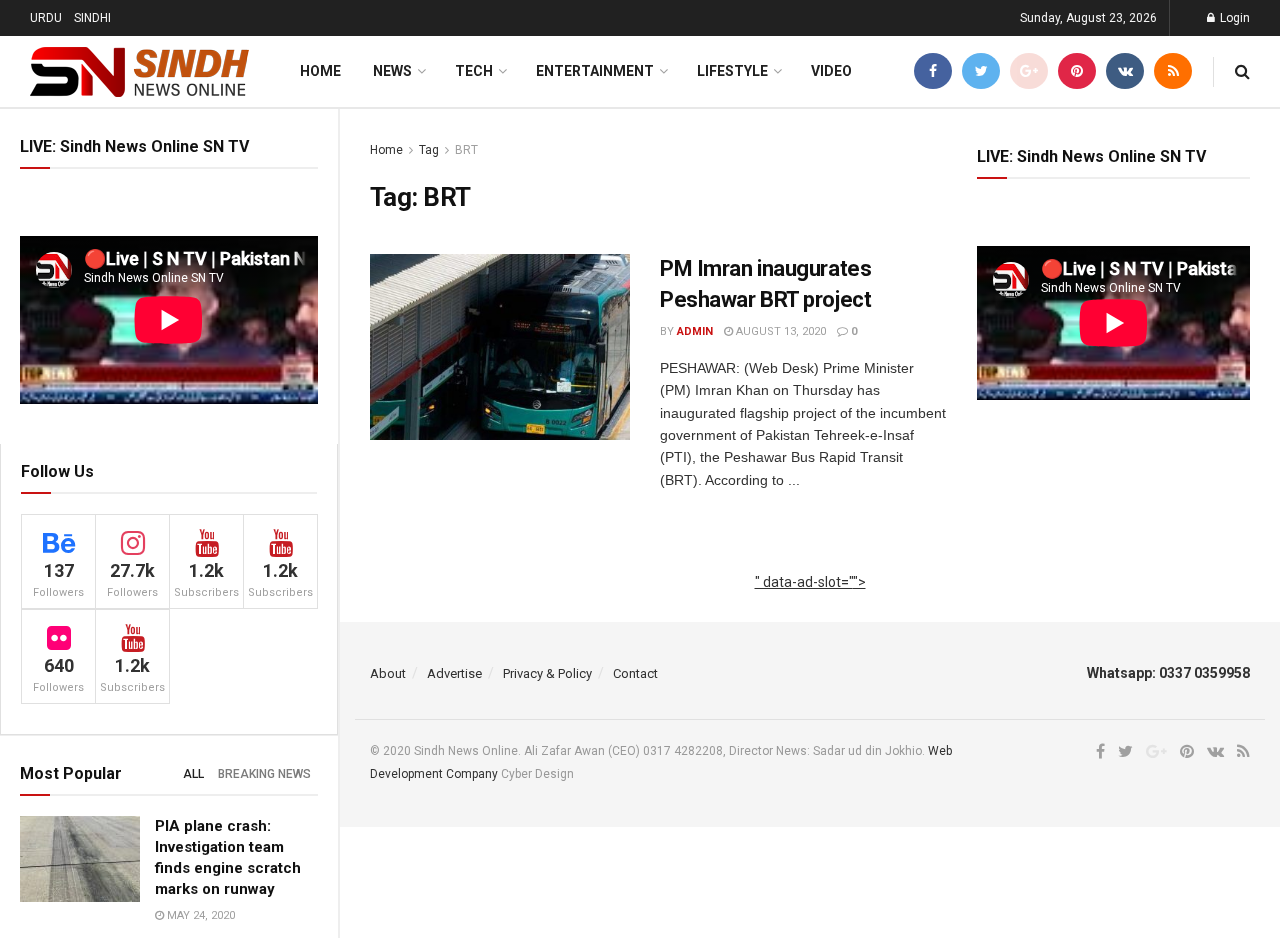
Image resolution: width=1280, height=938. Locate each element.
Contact (635, 673)
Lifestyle (732, 71)
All (193, 774)
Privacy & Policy (547, 673)
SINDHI (92, 18)
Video (831, 71)
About (388, 673)
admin (695, 331)
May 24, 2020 (199, 915)
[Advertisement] (810, 605)
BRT (466, 150)
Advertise (454, 673)
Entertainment (595, 71)
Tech (474, 71)
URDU (46, 18)
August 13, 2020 (779, 331)
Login (1233, 18)
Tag (429, 150)
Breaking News (264, 774)
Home (320, 71)
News (392, 71)
